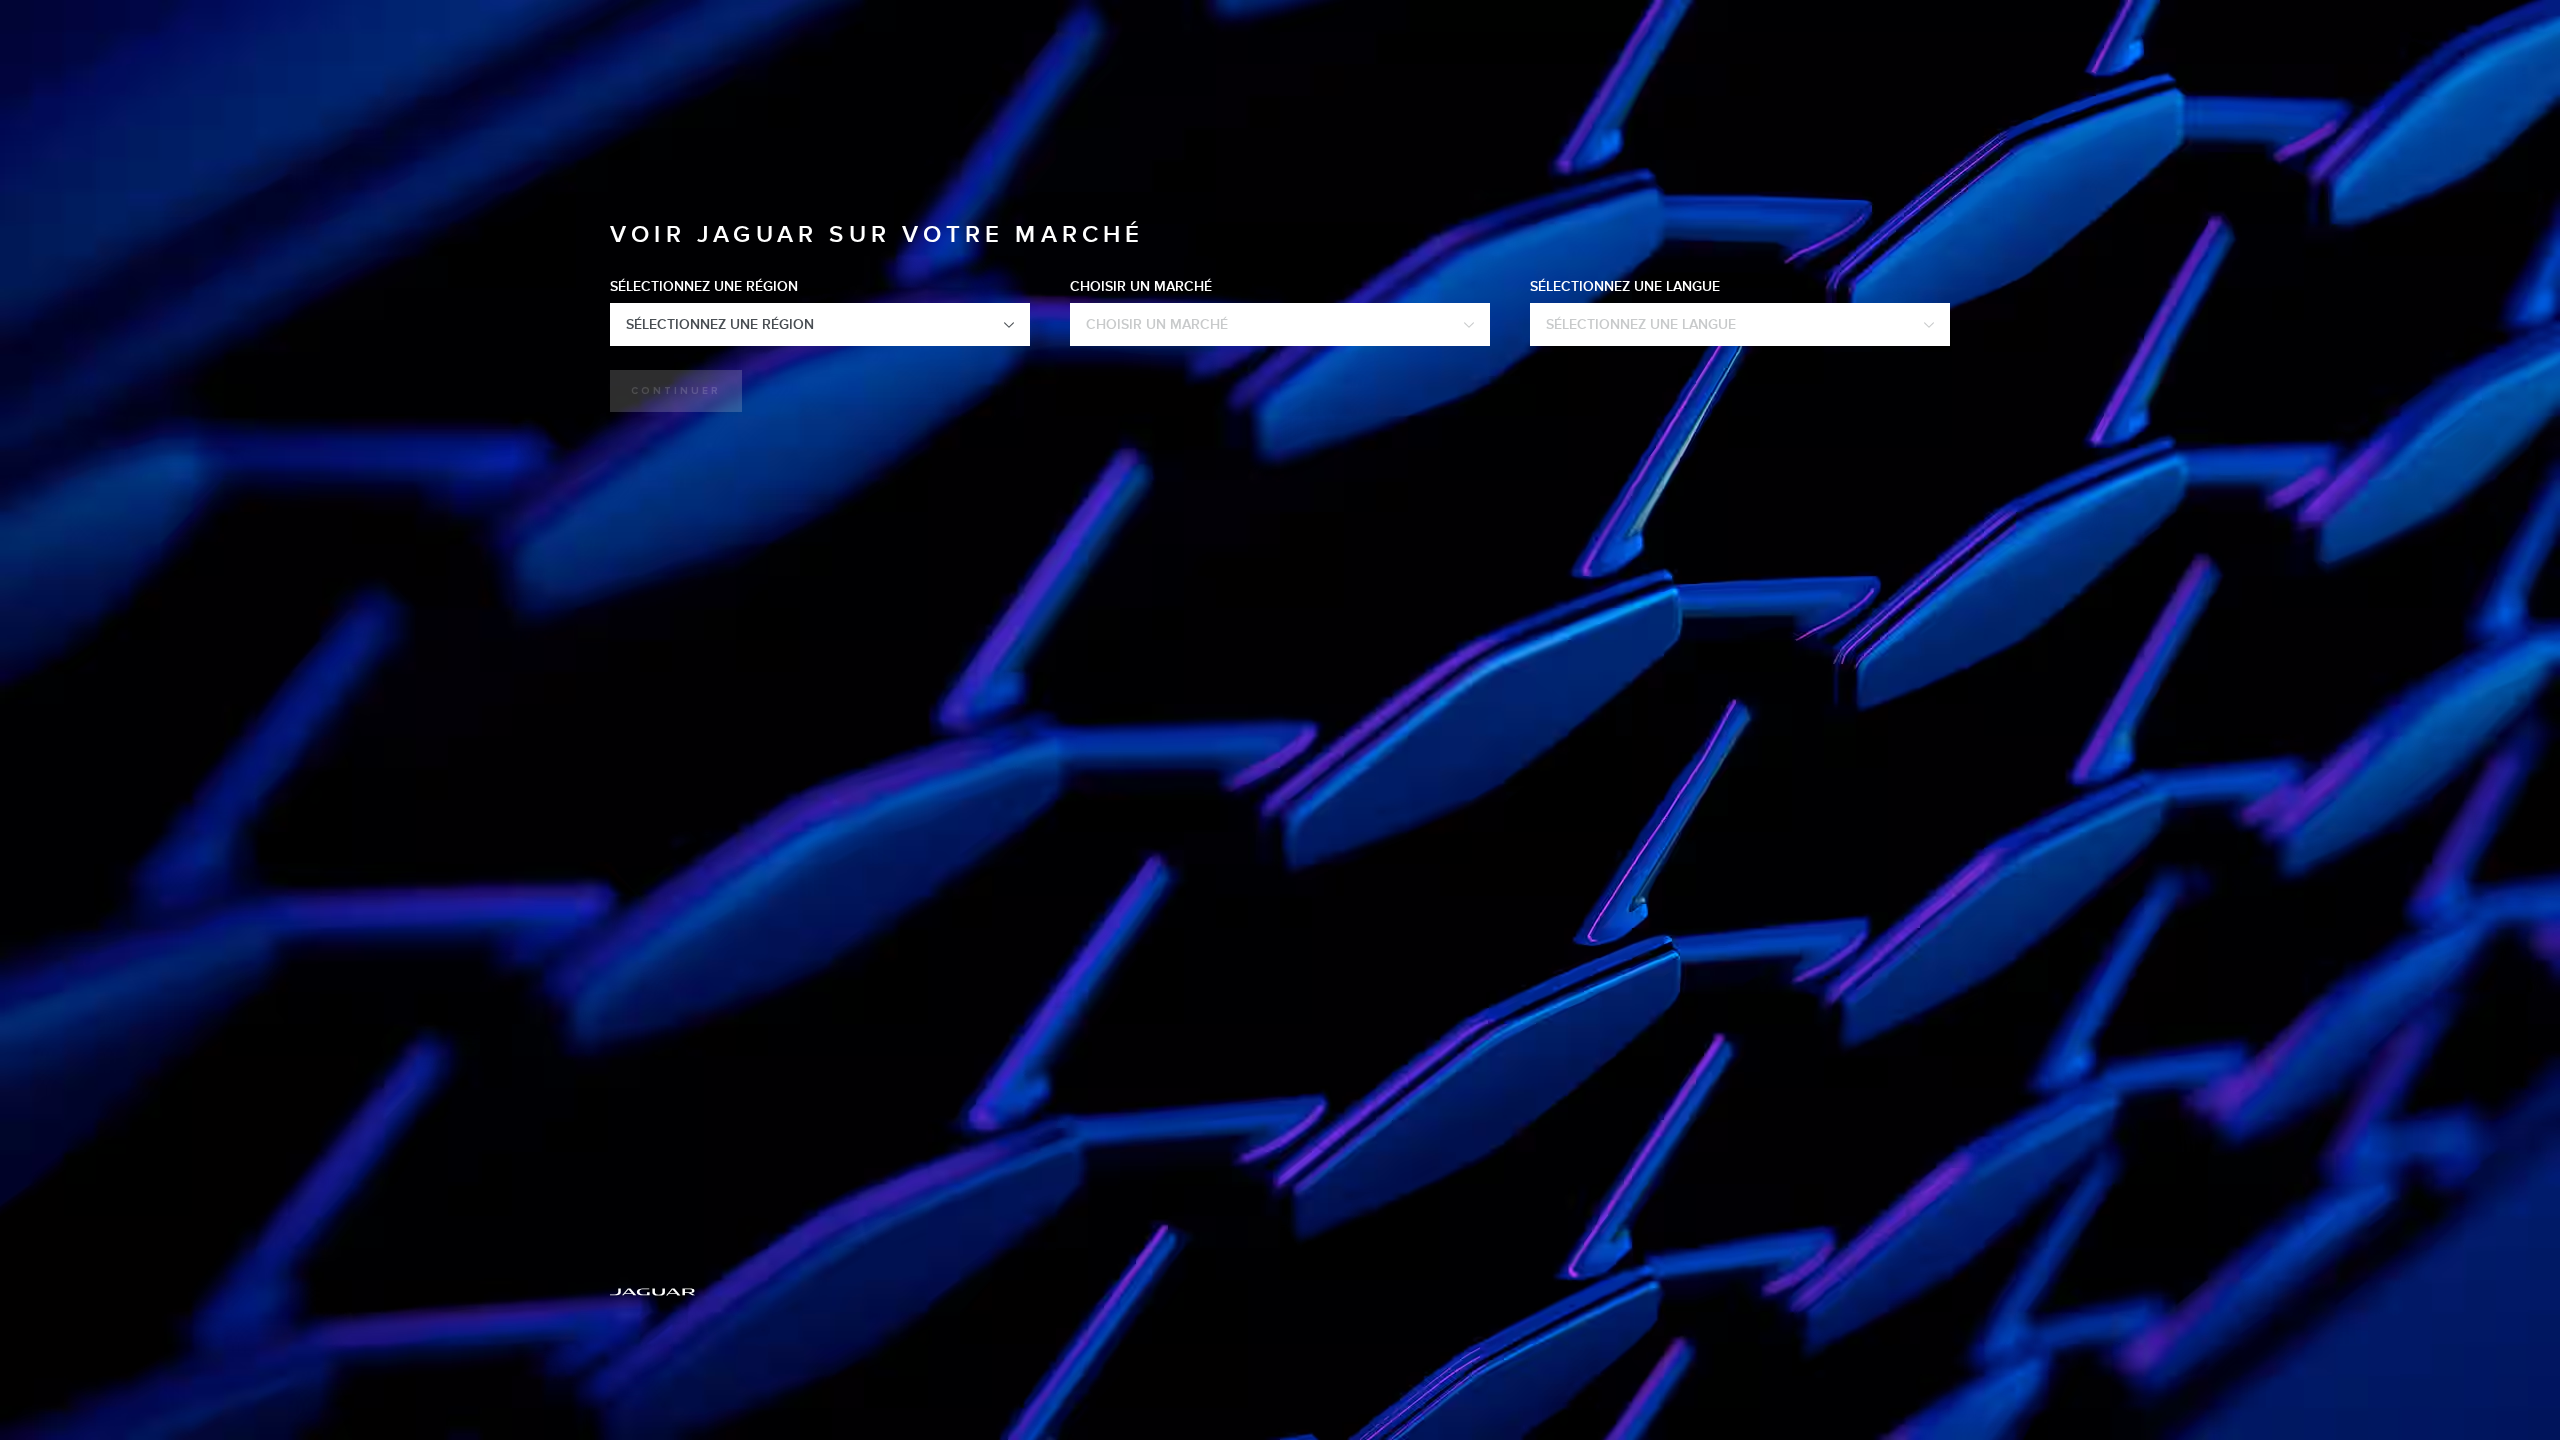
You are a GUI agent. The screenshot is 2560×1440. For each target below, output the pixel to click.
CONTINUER (676, 391)
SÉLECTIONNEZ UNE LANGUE (1625, 286)
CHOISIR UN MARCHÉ (1141, 286)
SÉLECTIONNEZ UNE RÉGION (704, 286)
